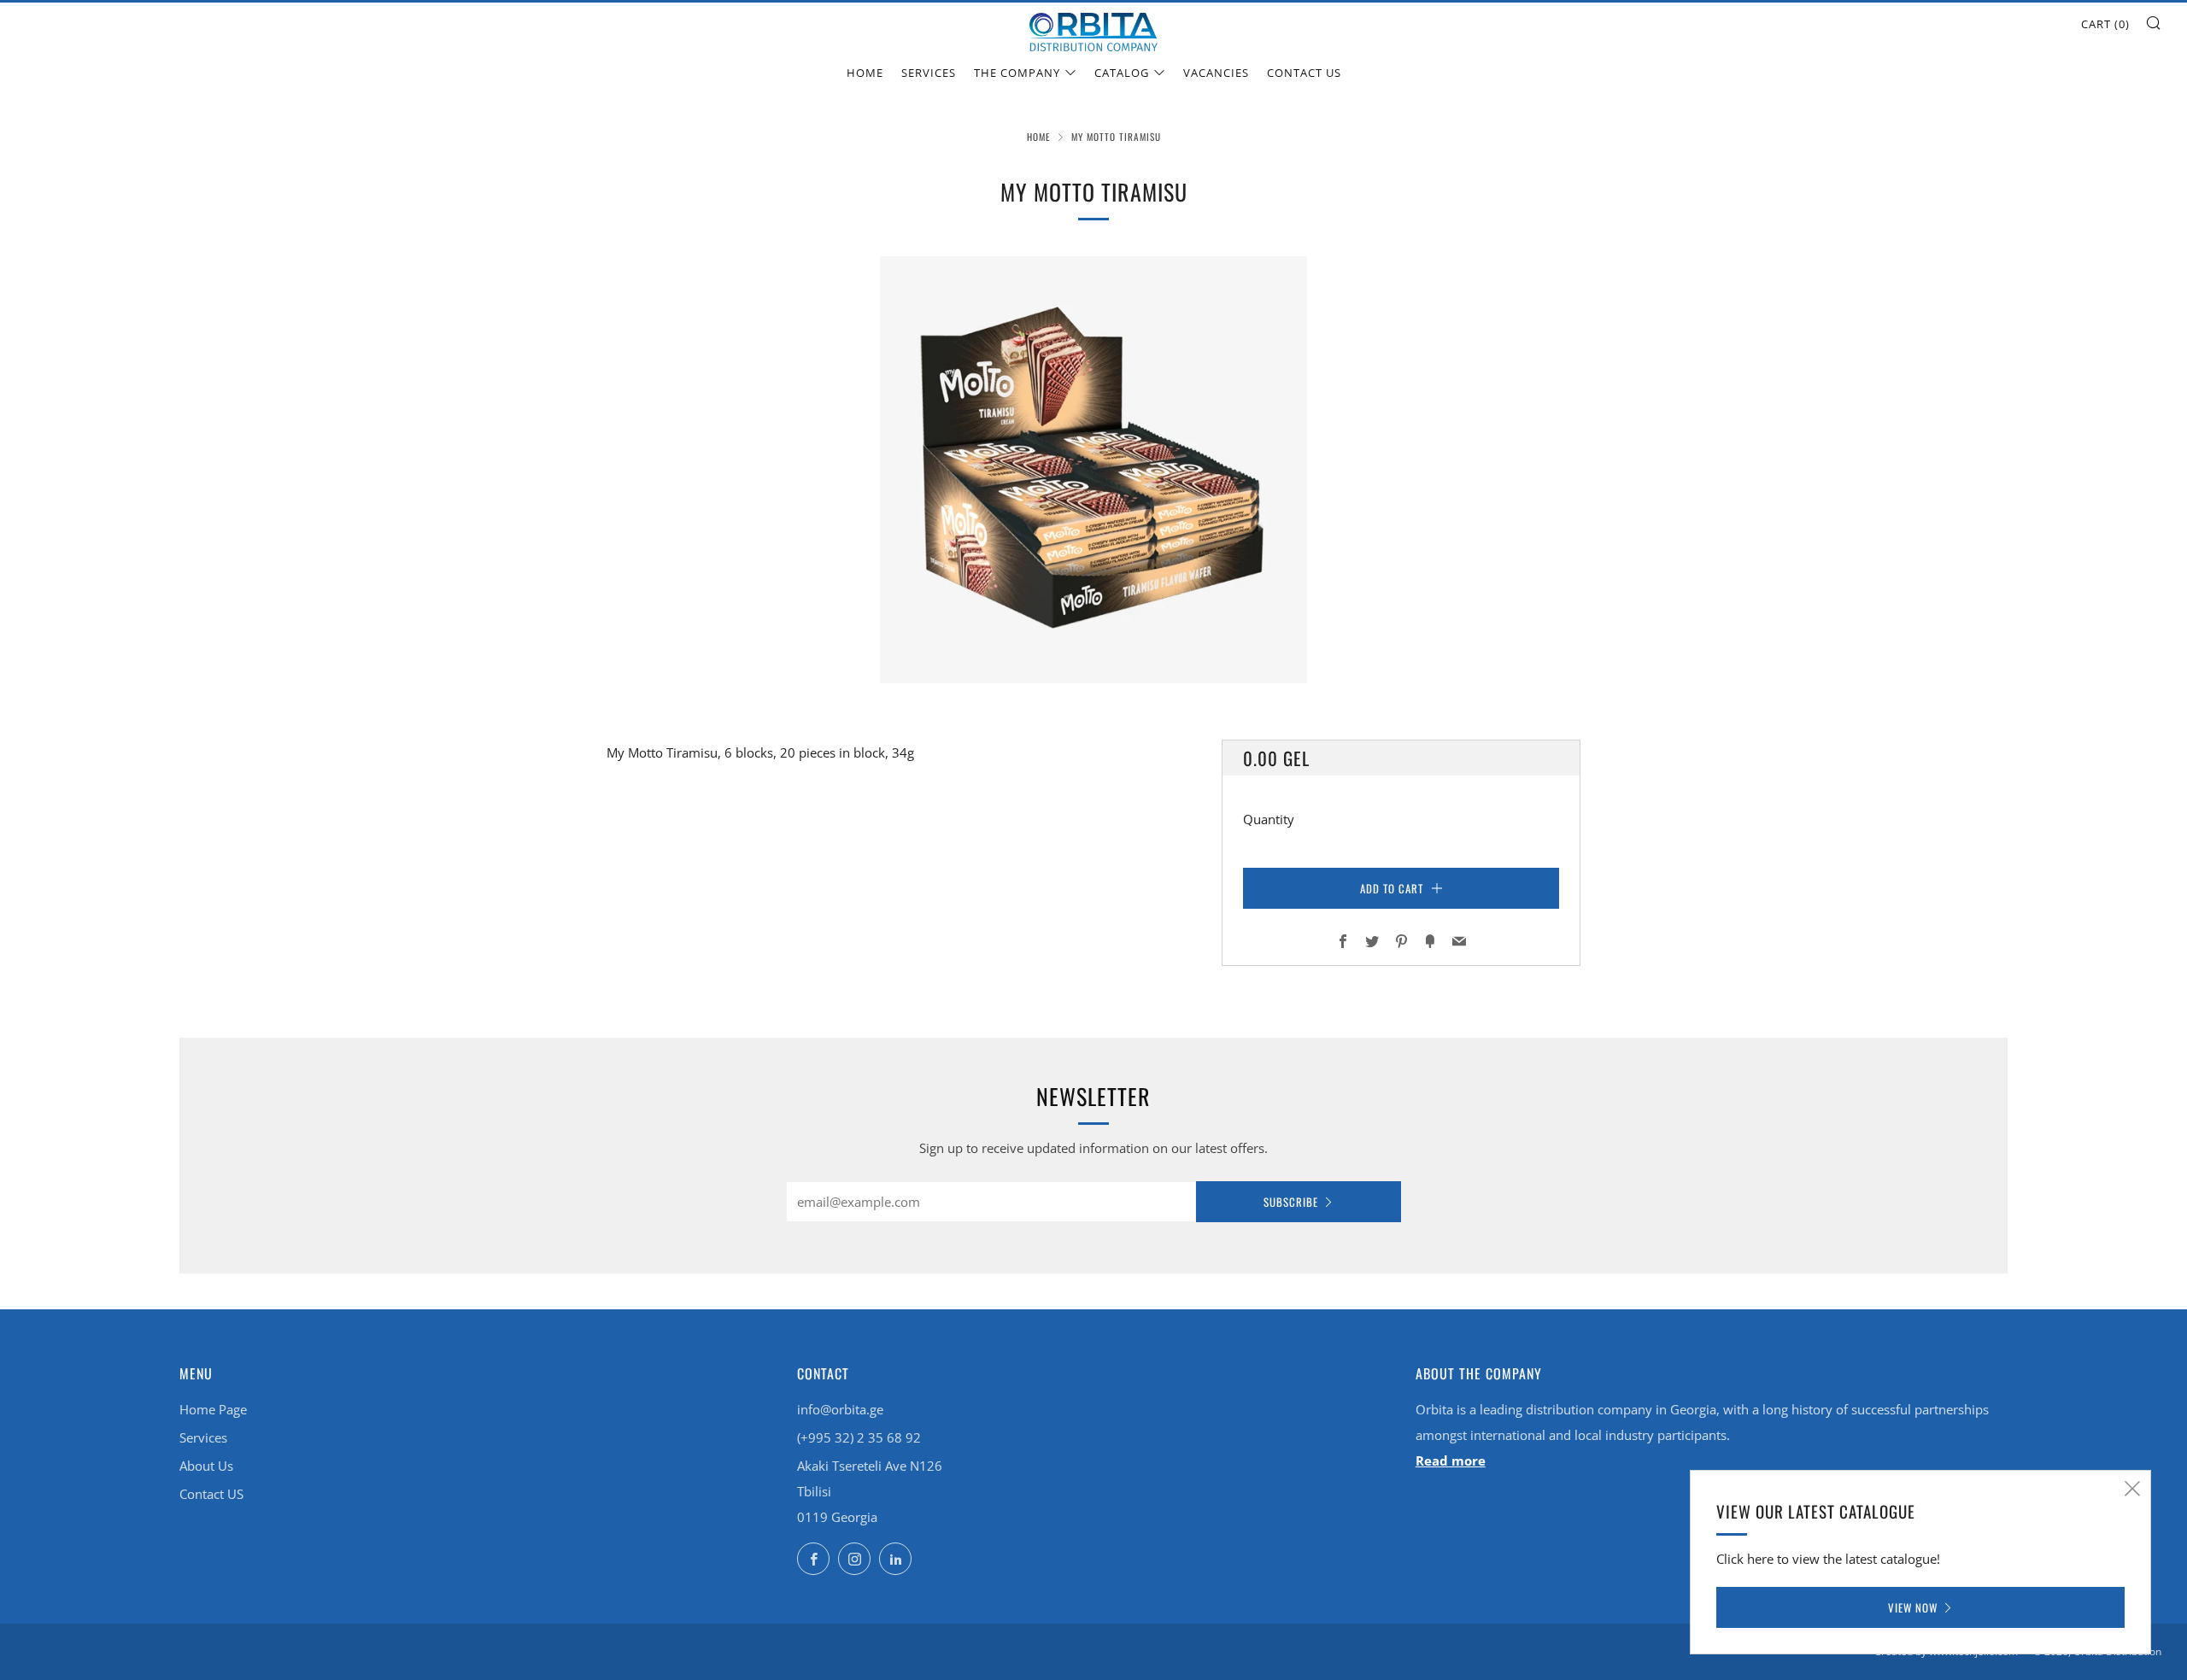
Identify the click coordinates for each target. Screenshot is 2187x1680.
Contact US (211, 1494)
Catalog (1122, 73)
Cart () (2105, 24)
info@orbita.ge (840, 1409)
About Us (206, 1466)
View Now (1913, 1607)
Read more (1451, 1460)
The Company (1017, 73)
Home (865, 73)
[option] (1093, 470)
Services (929, 73)
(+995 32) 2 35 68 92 (859, 1437)
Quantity (1269, 819)
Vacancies (1216, 73)
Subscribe (1291, 1202)
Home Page (213, 1409)
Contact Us (1304, 73)
